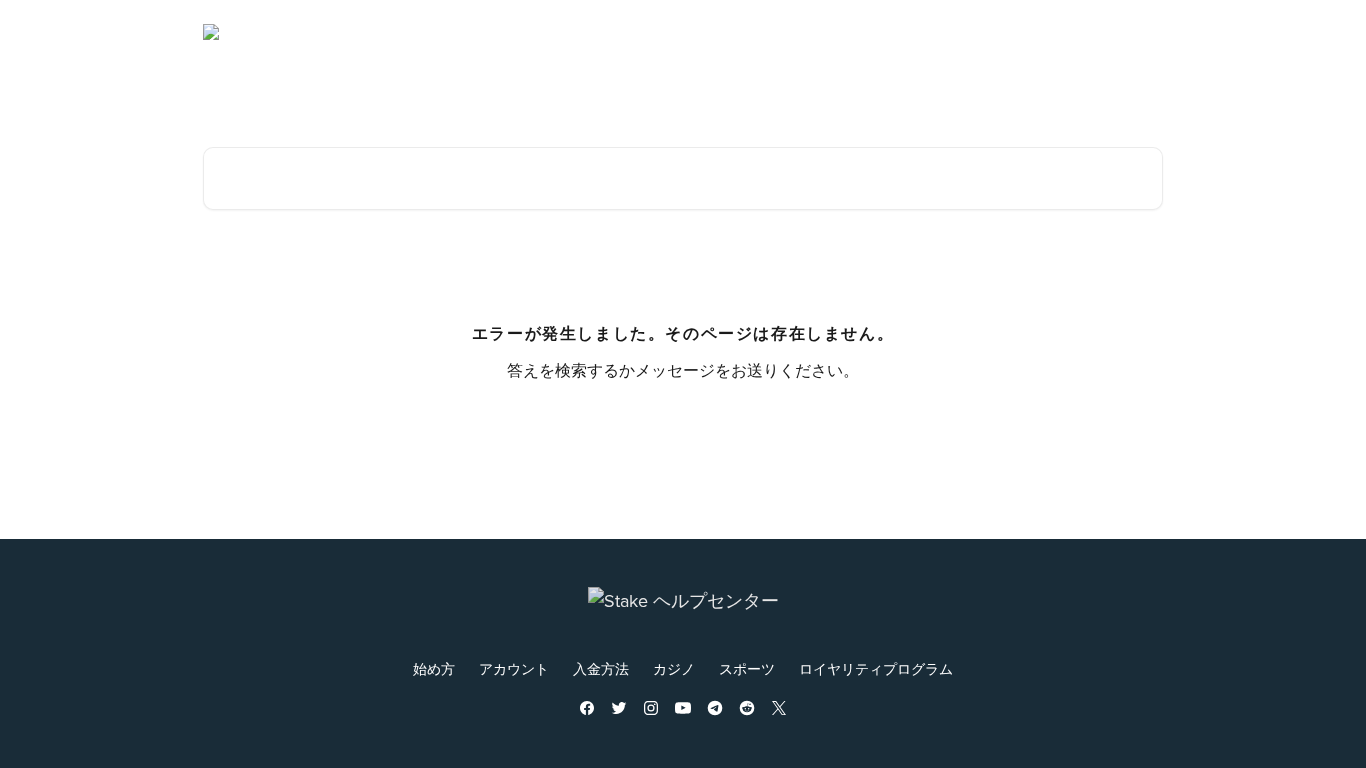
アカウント (514, 669)
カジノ (674, 669)
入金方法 (601, 669)
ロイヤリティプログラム (876, 669)
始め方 (434, 669)
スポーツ (747, 669)
